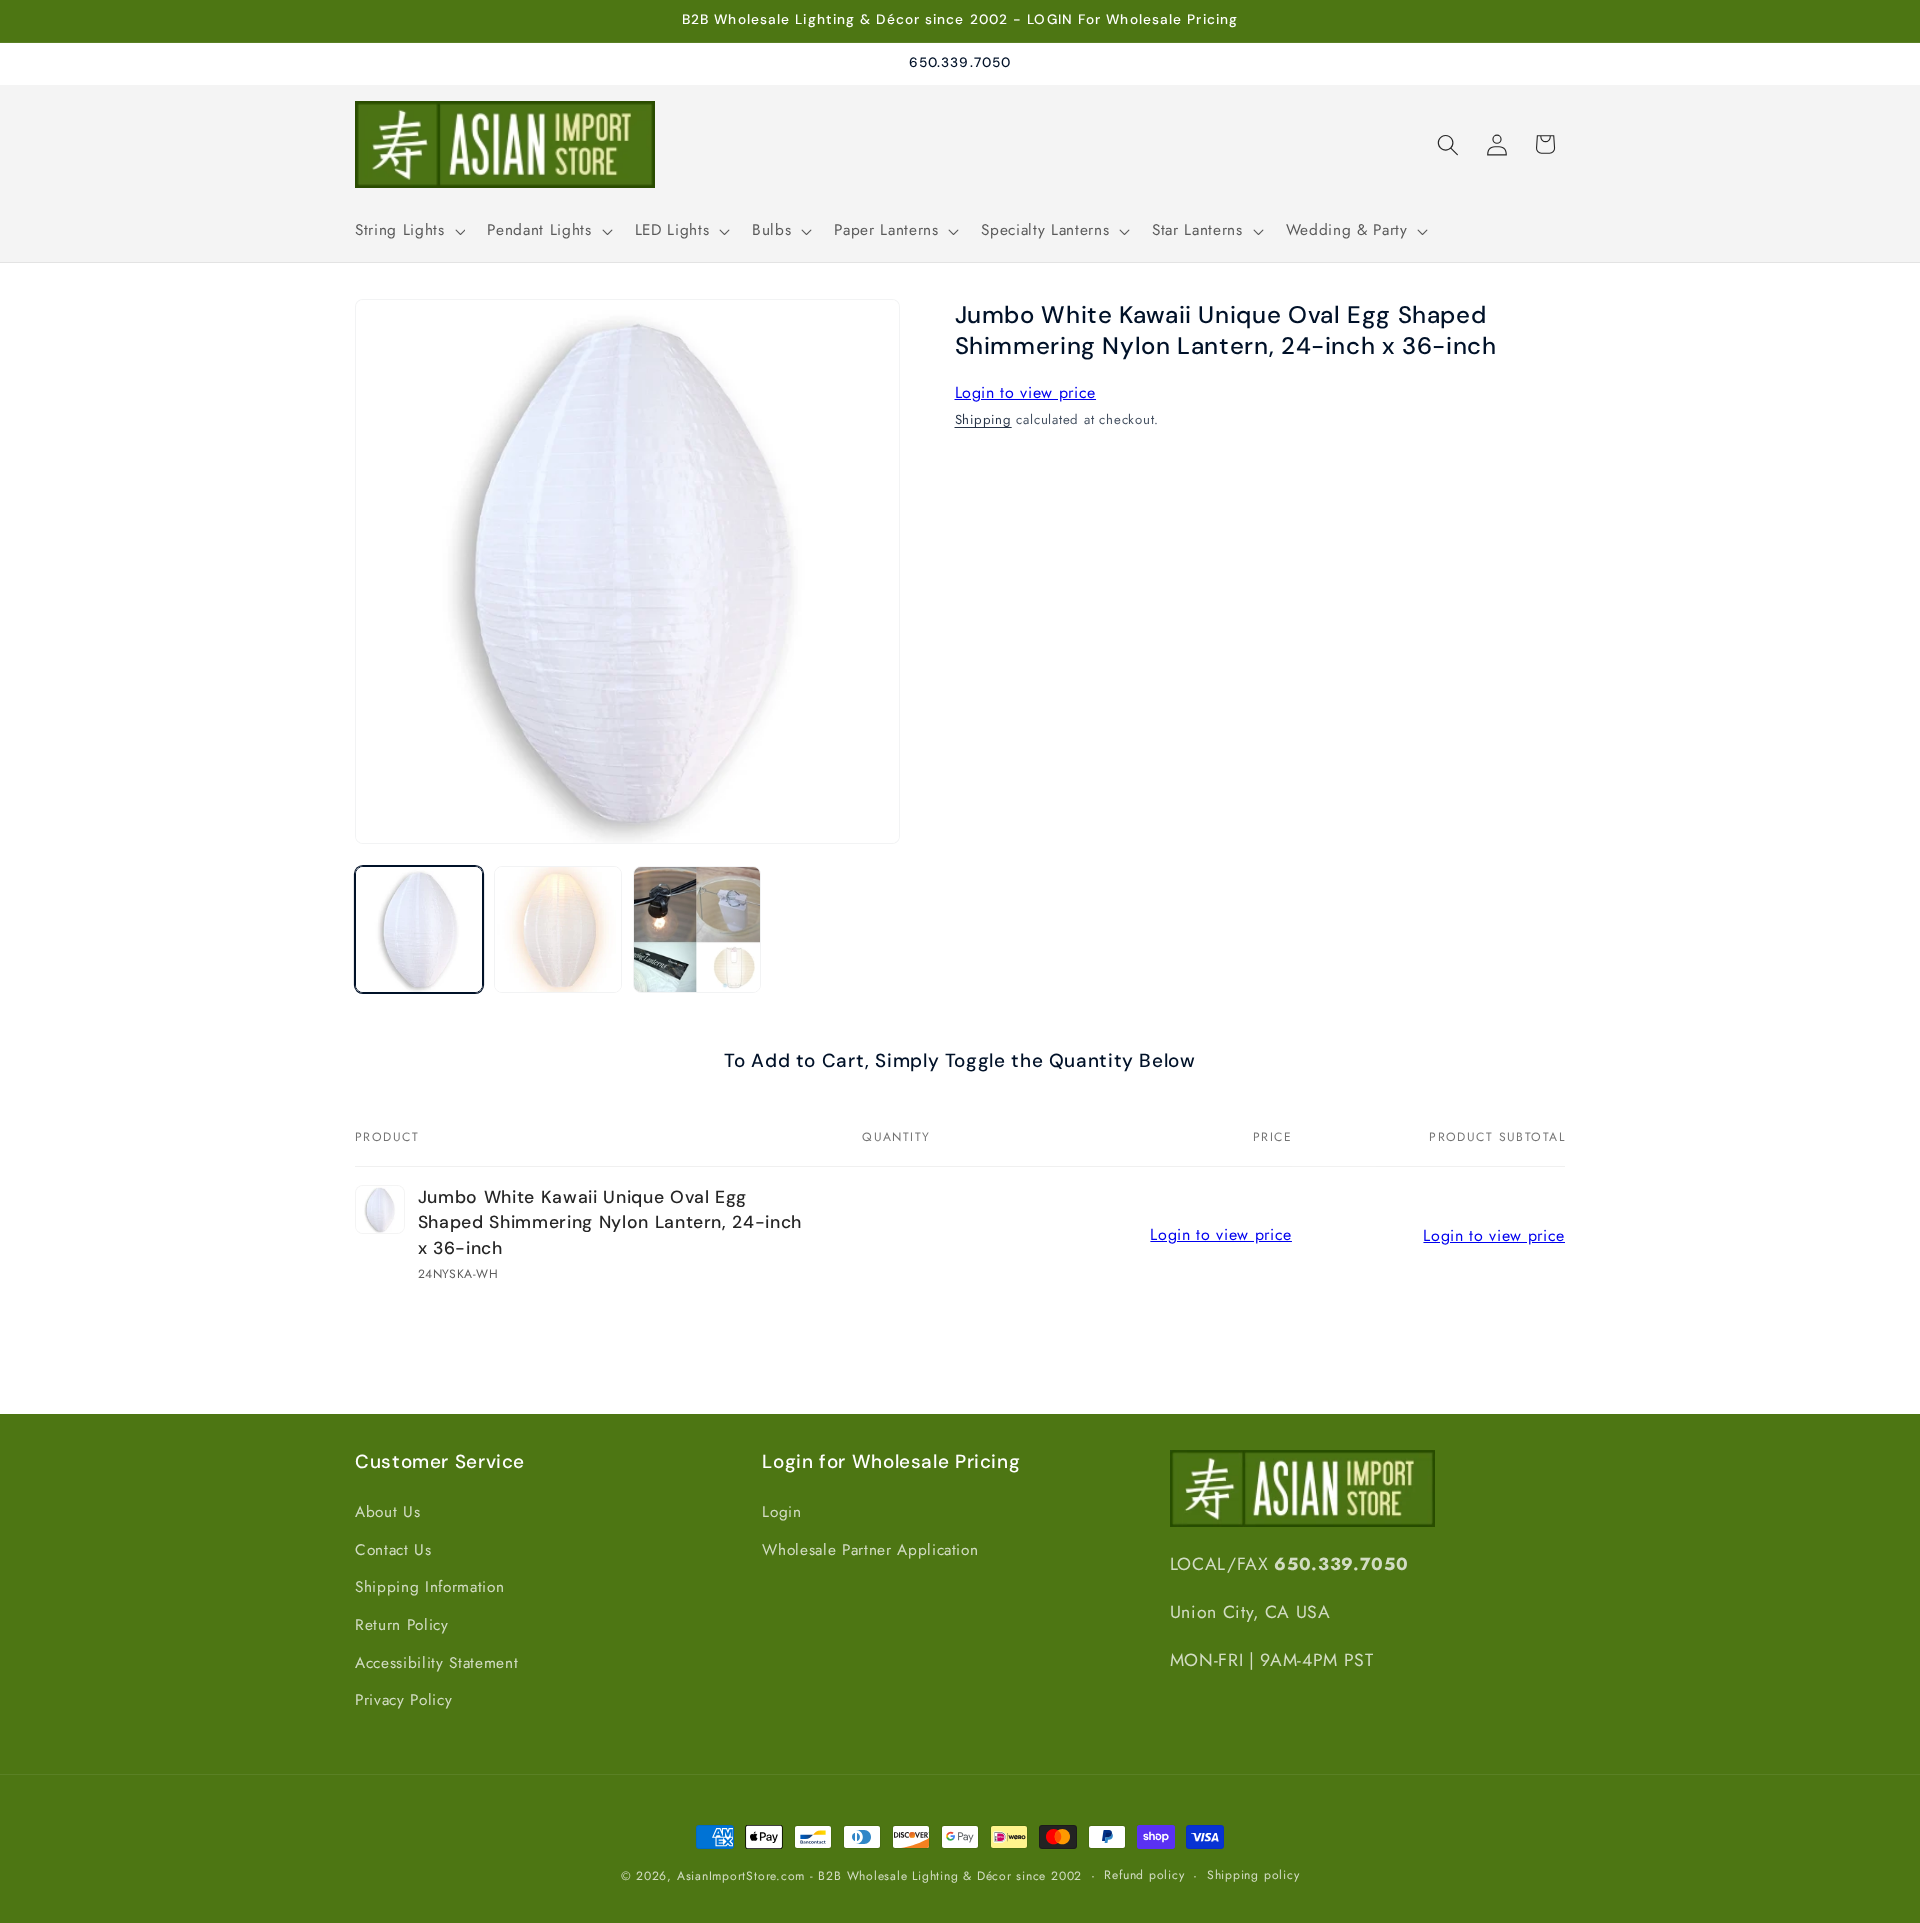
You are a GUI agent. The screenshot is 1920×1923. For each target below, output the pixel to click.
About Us (387, 1512)
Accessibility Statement (436, 1663)
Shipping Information (429, 1587)
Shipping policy (1253, 1875)
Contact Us (393, 1550)
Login (781, 1512)
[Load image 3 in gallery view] (697, 930)
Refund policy (1144, 1875)
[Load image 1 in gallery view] (419, 930)
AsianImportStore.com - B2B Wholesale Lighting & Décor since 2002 (879, 1876)
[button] (408, 231)
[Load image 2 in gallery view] (558, 930)
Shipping (983, 419)
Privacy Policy (403, 1700)
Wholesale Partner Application (870, 1550)
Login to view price (1026, 393)
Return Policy (402, 1625)
